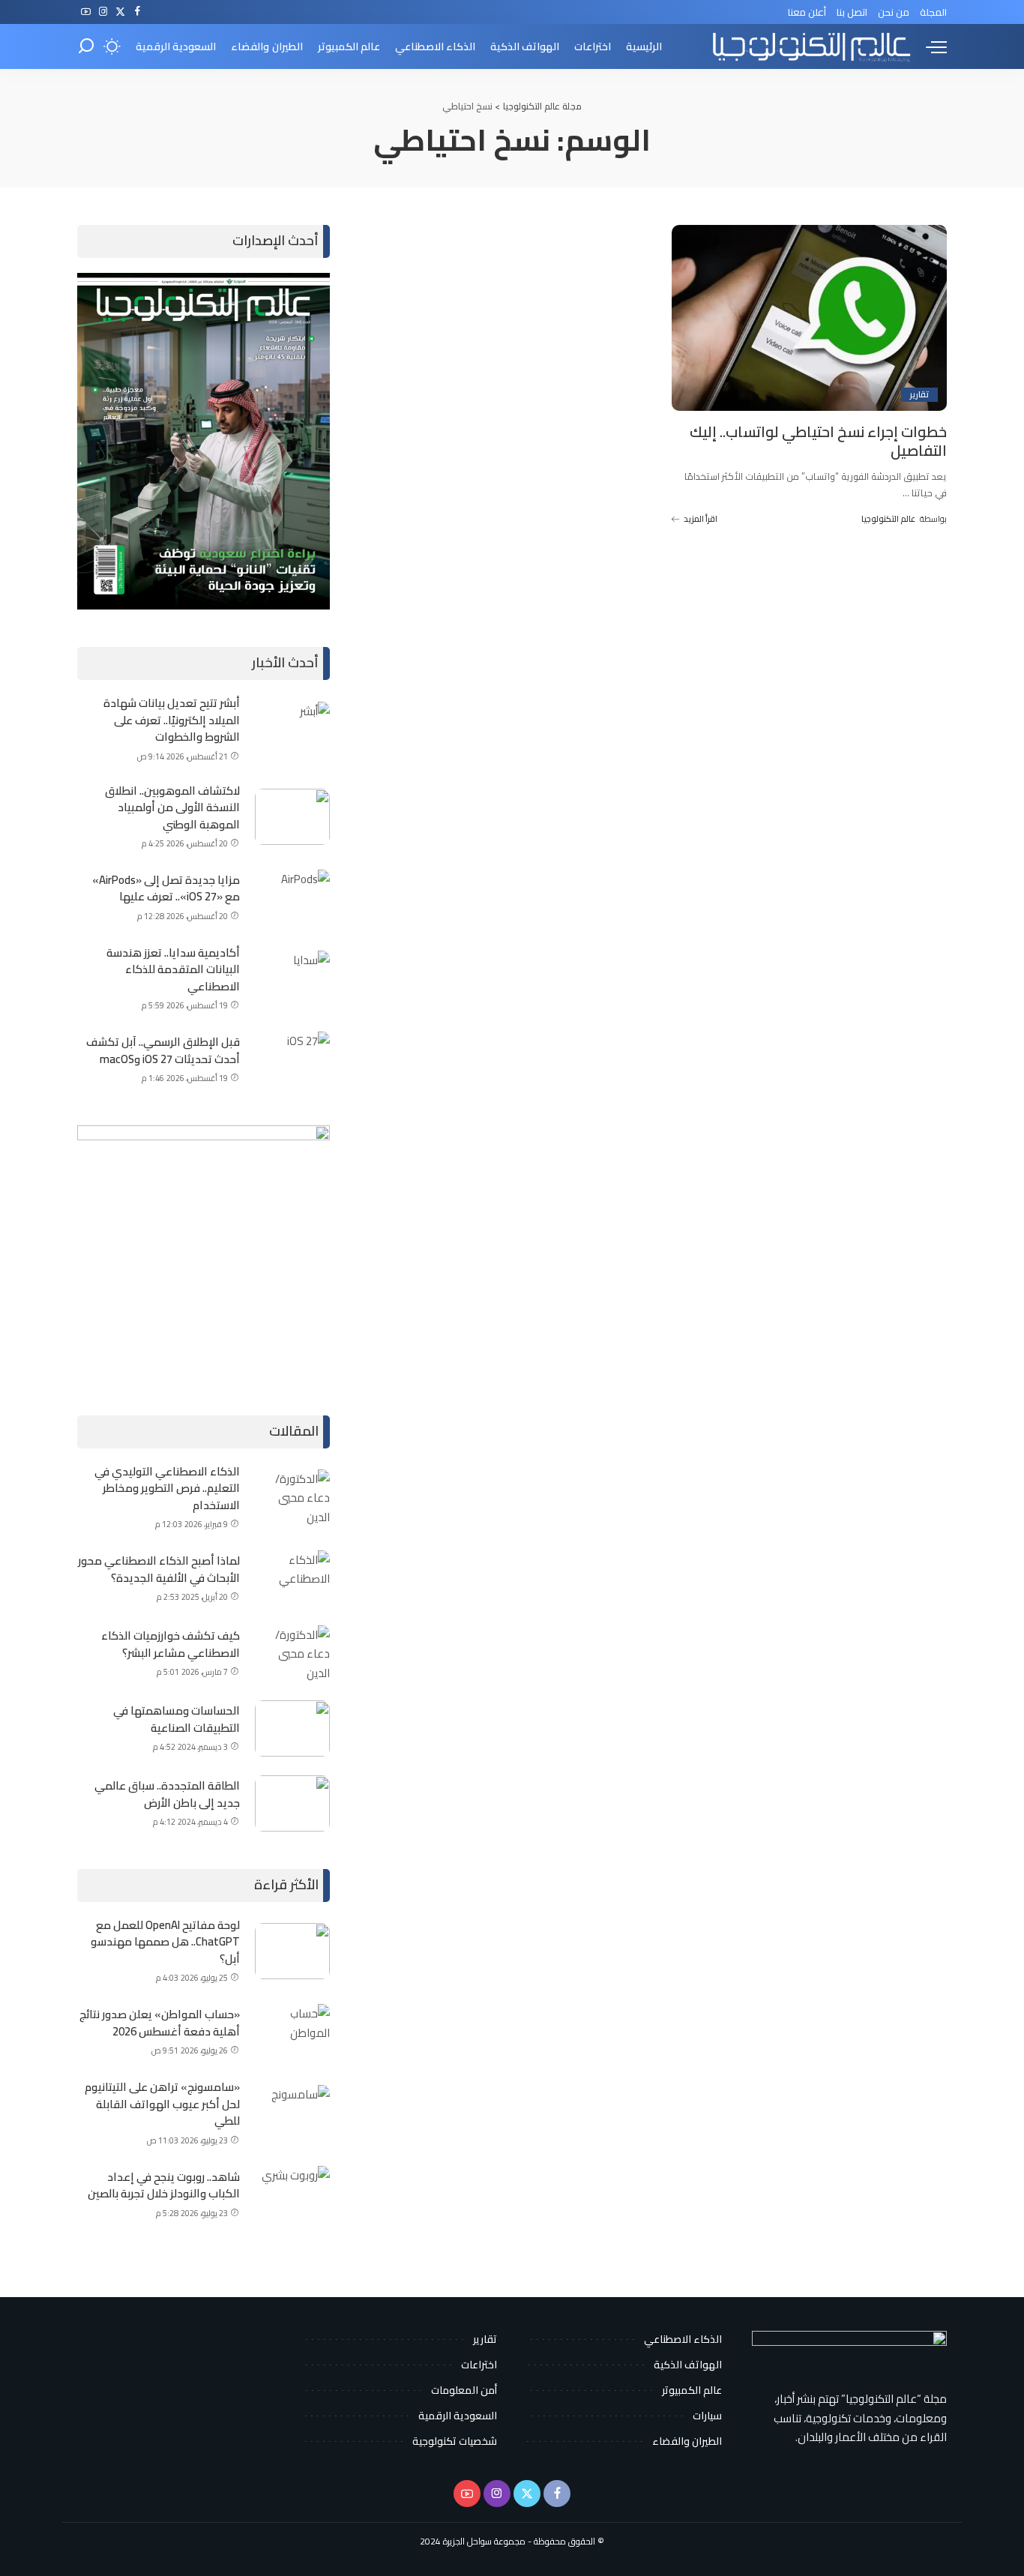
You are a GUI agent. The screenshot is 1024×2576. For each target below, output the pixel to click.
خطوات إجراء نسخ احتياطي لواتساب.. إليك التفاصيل (818, 441)
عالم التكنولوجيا (888, 519)
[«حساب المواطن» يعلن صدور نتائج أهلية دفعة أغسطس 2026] (292, 2032)
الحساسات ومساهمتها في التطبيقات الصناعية (177, 1719)
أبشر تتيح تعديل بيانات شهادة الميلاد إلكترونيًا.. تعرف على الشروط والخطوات (172, 720)
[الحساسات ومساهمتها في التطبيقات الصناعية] (292, 1728)
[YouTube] (86, 12)
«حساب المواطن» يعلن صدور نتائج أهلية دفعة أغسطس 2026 (160, 2023)
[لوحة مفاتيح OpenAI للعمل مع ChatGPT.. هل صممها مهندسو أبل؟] (292, 1951)
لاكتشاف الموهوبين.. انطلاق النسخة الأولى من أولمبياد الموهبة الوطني (172, 807)
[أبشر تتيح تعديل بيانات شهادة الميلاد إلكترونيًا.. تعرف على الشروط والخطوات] (292, 730)
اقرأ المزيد (701, 519)
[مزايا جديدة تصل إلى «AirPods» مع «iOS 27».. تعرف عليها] (292, 898)
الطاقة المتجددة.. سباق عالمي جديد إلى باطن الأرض (167, 1794)
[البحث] (86, 46)
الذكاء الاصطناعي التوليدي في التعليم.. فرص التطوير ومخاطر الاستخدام (167, 1488)
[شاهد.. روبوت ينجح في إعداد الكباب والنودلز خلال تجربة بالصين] (292, 2194)
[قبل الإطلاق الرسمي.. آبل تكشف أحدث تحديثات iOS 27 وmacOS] (292, 1060)
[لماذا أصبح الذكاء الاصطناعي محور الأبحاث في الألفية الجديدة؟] (292, 1579)
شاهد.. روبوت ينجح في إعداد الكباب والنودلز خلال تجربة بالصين (164, 2185)
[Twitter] (120, 12)
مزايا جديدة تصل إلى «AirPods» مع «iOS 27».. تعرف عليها (166, 888)
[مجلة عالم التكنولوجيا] (810, 46)
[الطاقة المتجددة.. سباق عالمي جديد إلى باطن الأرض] (292, 1803)
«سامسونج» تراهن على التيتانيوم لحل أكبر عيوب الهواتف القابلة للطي (162, 2104)
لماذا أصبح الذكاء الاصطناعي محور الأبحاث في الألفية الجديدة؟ (159, 1569)
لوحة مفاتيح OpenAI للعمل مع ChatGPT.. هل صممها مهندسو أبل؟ (165, 1942)
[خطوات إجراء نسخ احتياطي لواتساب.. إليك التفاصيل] (809, 318)
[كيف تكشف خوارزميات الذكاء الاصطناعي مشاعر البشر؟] (292, 1653)
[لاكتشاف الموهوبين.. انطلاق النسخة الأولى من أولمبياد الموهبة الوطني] (292, 817)
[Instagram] (103, 12)
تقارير (919, 395)
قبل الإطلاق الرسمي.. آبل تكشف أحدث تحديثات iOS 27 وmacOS (163, 1050)
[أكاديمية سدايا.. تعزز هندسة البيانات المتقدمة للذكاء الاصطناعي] (292, 979)
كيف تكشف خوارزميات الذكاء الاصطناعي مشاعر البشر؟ (171, 1644)
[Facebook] (138, 12)
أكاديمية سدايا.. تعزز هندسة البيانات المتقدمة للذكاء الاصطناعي (173, 969)
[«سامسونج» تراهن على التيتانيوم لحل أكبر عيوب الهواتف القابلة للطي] (292, 2113)
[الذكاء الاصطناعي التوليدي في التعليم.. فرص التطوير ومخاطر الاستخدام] (292, 1498)
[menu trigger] (929, 46)
